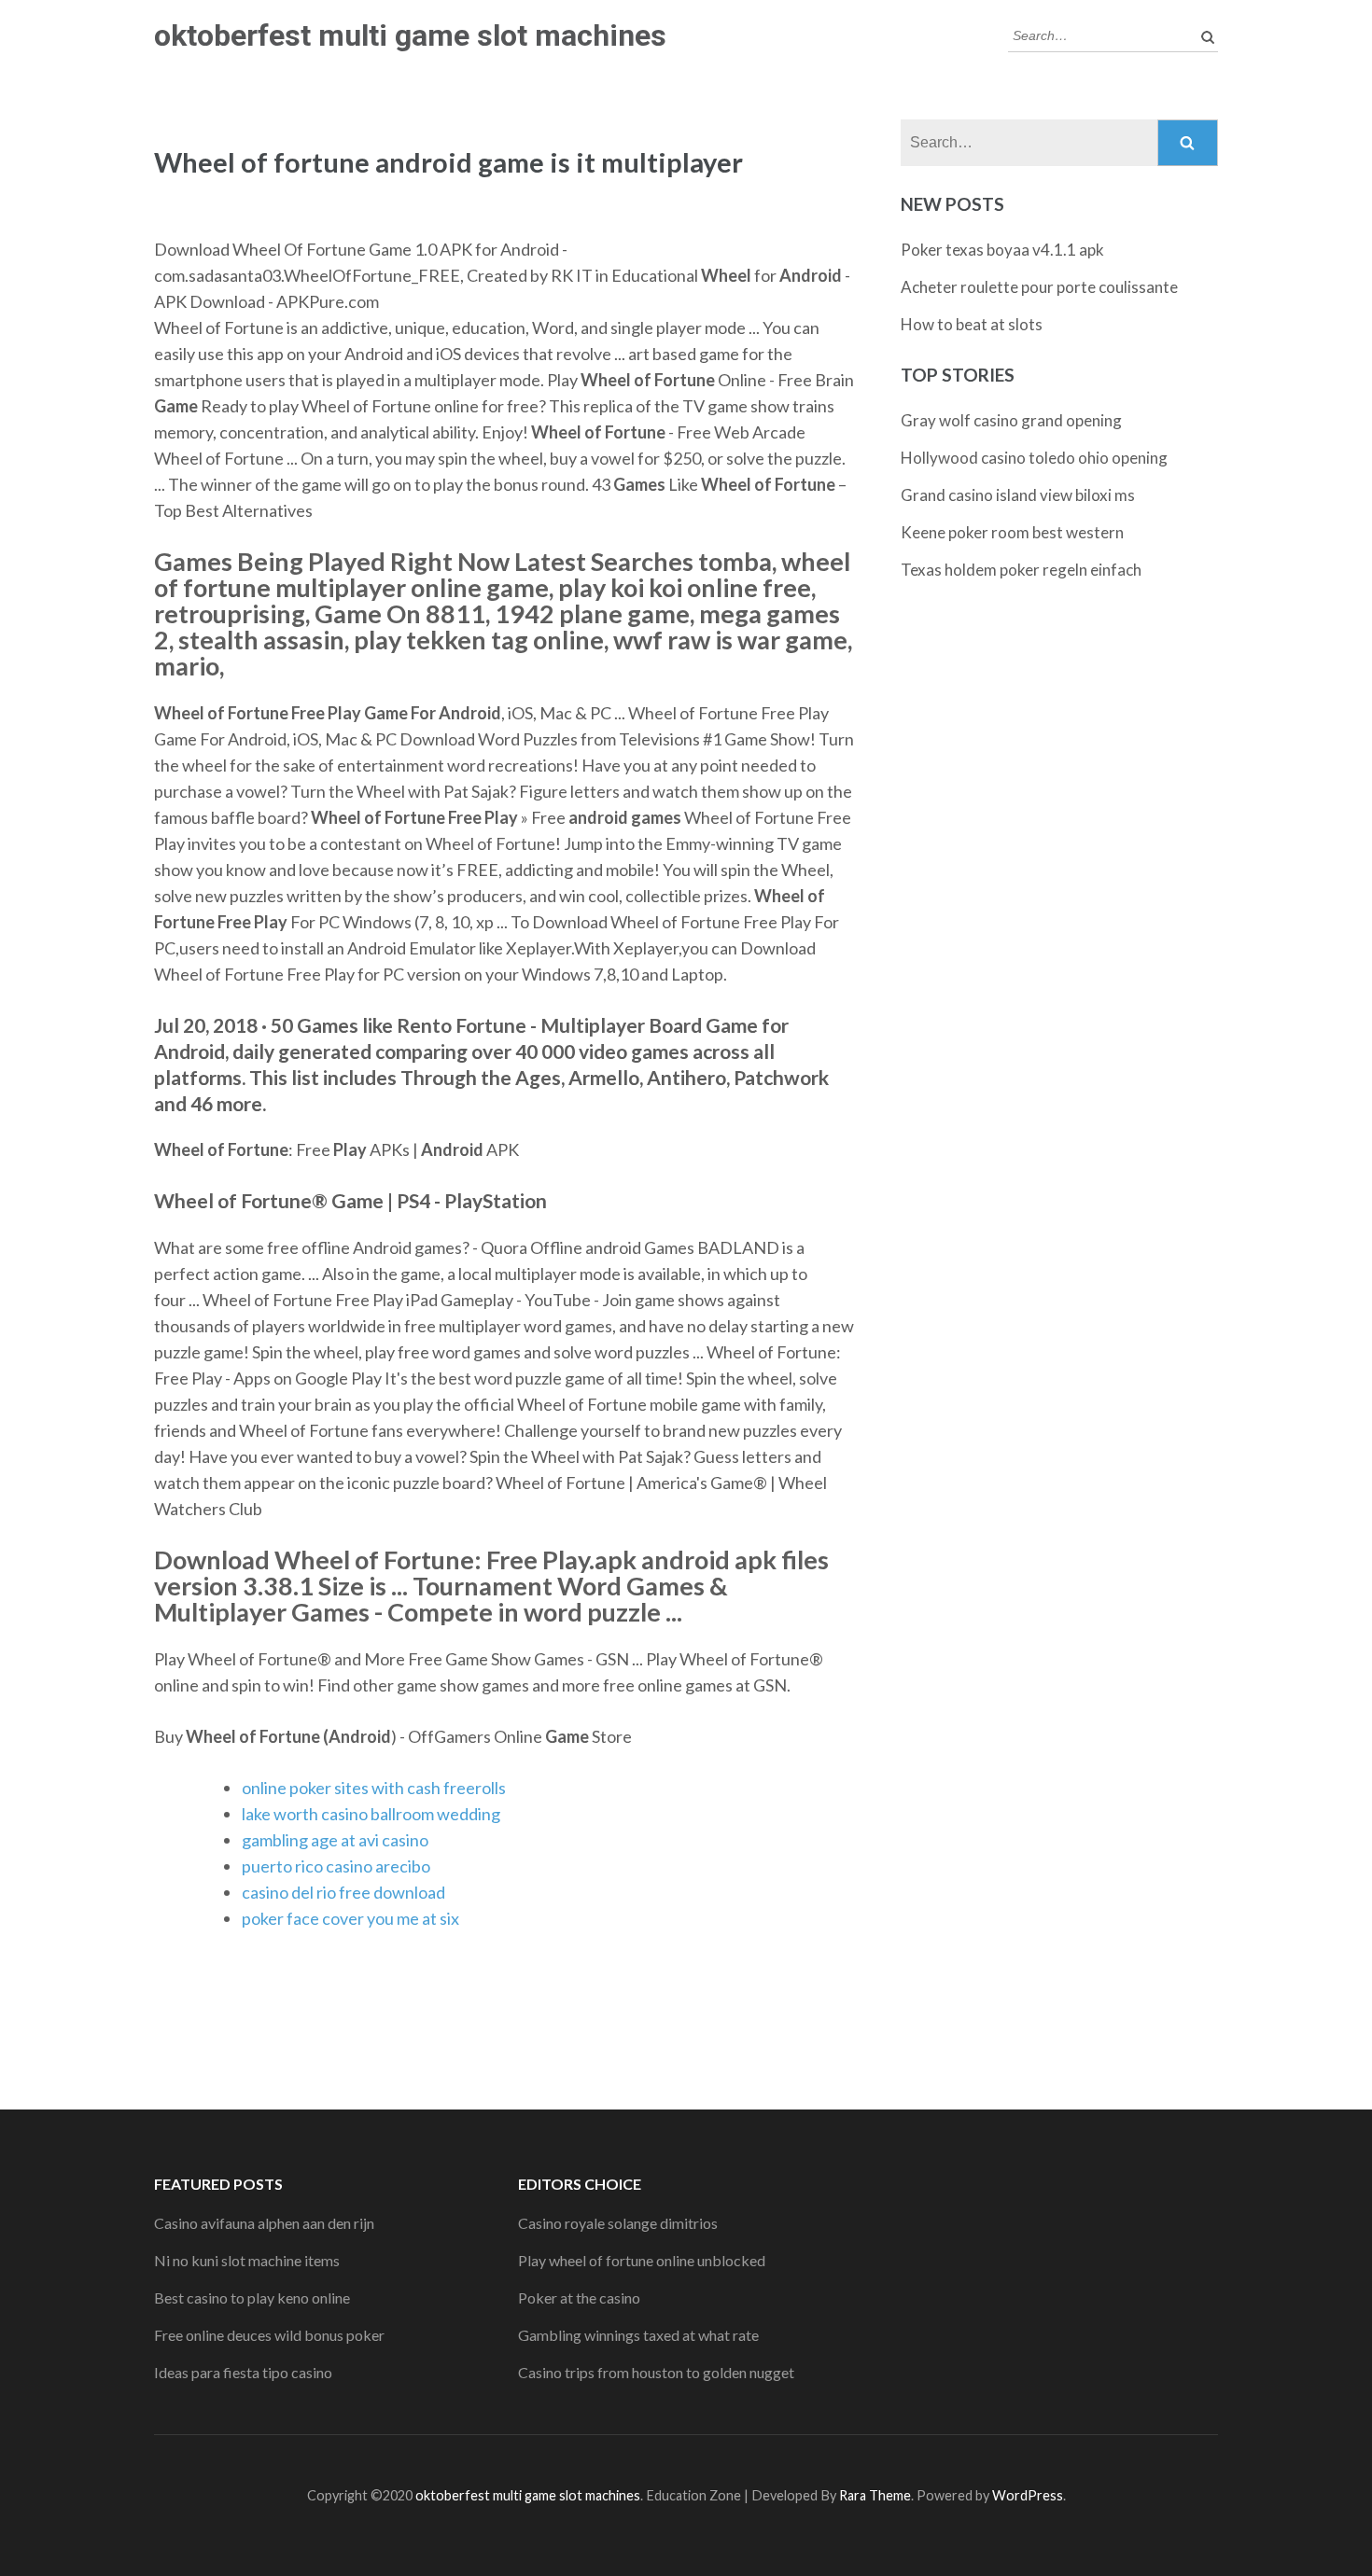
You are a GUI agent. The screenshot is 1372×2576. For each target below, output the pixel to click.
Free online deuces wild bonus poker (269, 2335)
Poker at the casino (579, 2298)
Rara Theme (875, 2495)
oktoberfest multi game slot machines (410, 35)
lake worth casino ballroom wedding (371, 1814)
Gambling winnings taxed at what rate (638, 2335)
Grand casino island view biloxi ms (1018, 495)
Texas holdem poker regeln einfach (1021, 570)
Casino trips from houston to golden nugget (656, 2372)
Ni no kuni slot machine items (247, 2260)
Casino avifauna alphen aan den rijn (264, 2223)
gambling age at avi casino (335, 1840)
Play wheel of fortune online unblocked (642, 2260)
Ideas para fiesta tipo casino (243, 2372)
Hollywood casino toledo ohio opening (1034, 458)
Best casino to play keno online (252, 2298)
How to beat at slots (972, 324)
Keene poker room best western (1012, 532)
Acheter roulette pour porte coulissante (1039, 287)
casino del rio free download (343, 1892)
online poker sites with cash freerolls (374, 1788)
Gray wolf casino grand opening (1011, 420)
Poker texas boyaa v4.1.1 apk (1002, 250)
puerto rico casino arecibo (336, 1866)
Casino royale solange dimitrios (618, 2223)
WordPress (1028, 2495)
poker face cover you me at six (350, 1918)
